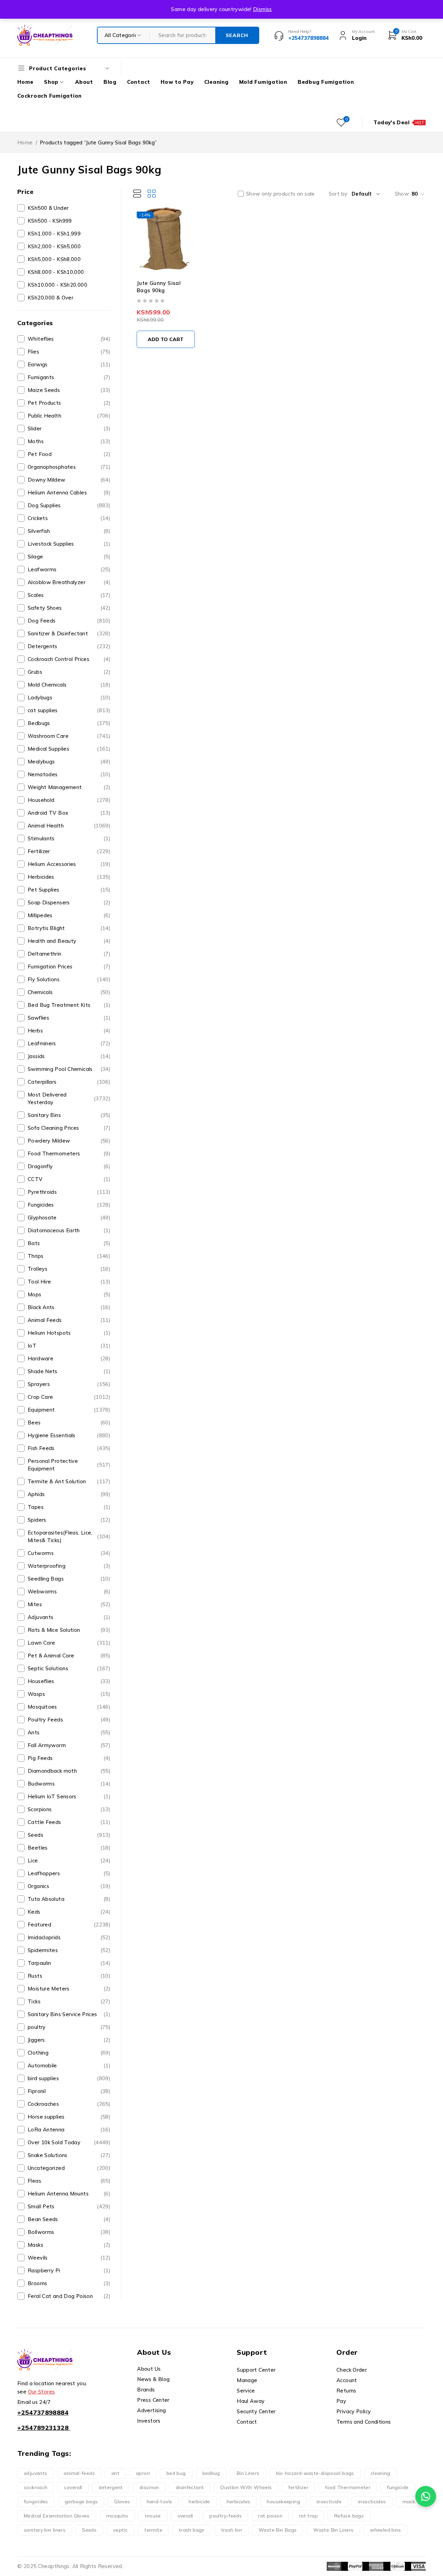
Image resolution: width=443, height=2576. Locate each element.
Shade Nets (69, 1371)
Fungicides (69, 1205)
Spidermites (69, 1950)
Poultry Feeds (69, 1720)
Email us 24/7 (34, 2402)
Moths (69, 441)
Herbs (69, 1031)
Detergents (69, 646)
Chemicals (69, 992)
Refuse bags (349, 2516)
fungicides (36, 2502)
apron (143, 2473)
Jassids (69, 1056)
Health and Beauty (69, 941)
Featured (69, 1925)
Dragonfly (69, 1166)
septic (120, 2530)
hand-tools (160, 2502)
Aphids (69, 1494)
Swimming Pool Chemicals (69, 1069)
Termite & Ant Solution (69, 1481)
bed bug (176, 2473)
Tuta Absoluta (69, 1899)
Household (69, 800)
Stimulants (69, 838)
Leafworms (69, 569)
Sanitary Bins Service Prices (69, 2014)
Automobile (69, 2065)
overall (185, 2516)
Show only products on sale (281, 194)
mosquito (117, 2516)
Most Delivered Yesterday (69, 1098)
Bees (69, 1423)
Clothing (69, 2053)
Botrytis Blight (69, 928)
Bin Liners (248, 2473)
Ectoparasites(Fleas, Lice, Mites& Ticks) (69, 1536)
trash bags (192, 2530)
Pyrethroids (69, 1192)
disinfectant (190, 2487)
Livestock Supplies (69, 544)
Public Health (69, 416)
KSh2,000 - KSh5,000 (54, 246)
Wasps (69, 1694)
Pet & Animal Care (69, 1656)
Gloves (122, 2502)
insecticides (372, 2502)
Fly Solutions (69, 979)
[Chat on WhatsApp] (426, 2496)
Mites (69, 1604)
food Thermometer (348, 2487)
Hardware (69, 1358)
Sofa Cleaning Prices (69, 1128)
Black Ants (69, 1307)
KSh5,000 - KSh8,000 (54, 259)
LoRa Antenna (69, 2130)
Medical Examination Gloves (57, 2516)
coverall (73, 2487)
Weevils (69, 2258)
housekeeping (283, 2502)
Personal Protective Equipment (69, 1465)
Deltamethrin (69, 954)
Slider (69, 428)
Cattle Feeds (69, 1822)
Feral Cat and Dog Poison (69, 2296)
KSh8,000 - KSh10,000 (56, 272)
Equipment (69, 1410)
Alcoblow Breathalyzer (69, 582)
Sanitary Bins (69, 1115)
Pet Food (69, 454)
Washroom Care (69, 736)
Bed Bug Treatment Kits (69, 1005)
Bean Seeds (69, 2219)
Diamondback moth (69, 1771)
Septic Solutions (69, 1668)
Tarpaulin (69, 1963)
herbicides (239, 2502)
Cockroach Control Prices (69, 659)
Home (25, 142)
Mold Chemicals (69, 685)
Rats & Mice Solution (69, 1630)
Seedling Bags (69, 1579)
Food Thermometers (69, 1153)
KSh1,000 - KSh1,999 (54, 234)
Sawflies (69, 1018)
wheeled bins (386, 2530)
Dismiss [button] (263, 9)
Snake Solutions (69, 2155)
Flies (69, 352)
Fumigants (69, 377)
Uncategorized (69, 2168)
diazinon (149, 2487)
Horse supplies (69, 2117)
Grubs (69, 672)
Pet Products (69, 403)
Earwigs (69, 364)
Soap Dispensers (69, 902)
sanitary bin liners (45, 2530)
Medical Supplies (69, 749)
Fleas (69, 2181)
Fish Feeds (69, 1448)
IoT (69, 1346)
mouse (153, 2516)
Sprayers (69, 1384)
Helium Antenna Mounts (69, 2194)
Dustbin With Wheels (246, 2487)
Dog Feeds (69, 621)
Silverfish (69, 531)
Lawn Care (69, 1643)
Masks (69, 2245)
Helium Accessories (69, 864)
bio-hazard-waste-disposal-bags (315, 2473)
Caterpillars (69, 1082)
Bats (69, 1243)
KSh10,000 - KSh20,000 (57, 285)
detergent (111, 2487)
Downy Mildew (69, 480)
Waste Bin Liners (333, 2530)
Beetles (69, 1848)
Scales (69, 595)
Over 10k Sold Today (69, 2142)
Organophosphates (69, 467)
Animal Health (69, 826)
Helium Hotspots (69, 1333)
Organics (69, 1886)
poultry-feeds (225, 2516)
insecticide (329, 2502)
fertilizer (298, 2487)
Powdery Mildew (69, 1141)
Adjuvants (69, 1617)
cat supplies (69, 710)
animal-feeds (79, 2473)
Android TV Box (69, 813)
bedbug (211, 2473)
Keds (69, 1912)
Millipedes (69, 915)
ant (115, 2473)
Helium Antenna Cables (69, 493)
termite (153, 2530)
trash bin (232, 2530)
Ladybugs (69, 697)
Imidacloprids (69, 1937)
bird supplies (69, 2078)
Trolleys (69, 1269)
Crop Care (69, 1397)
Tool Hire (69, 1282)
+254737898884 (43, 2412)
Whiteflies (69, 339)
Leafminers (69, 1043)
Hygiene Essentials (69, 1435)
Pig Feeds (69, 1758)
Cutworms (69, 1553)
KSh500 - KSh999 (50, 221)
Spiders (69, 1520)
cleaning (381, 2473)
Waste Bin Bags (278, 2530)
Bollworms (69, 2232)
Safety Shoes (69, 608)
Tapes (69, 1507)
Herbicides (69, 877)
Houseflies (69, 1681)
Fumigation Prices (69, 967)
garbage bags (81, 2502)
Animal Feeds (69, 1320)
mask (409, 2502)
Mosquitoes (69, 1707)
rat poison (270, 2516)
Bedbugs (69, 723)
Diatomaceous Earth (69, 1230)
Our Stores (42, 2392)
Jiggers (69, 2040)
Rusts (69, 1976)
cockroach (36, 2487)
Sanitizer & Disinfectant (69, 633)
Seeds (69, 1835)
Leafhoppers (69, 1873)
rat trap (308, 2516)
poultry (69, 2027)
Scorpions (69, 1809)
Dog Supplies (69, 505)
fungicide (398, 2487)
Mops (69, 1294)
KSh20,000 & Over (51, 298)
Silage (69, 557)
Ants (69, 1732)
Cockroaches (69, 2104)
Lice (69, 1861)
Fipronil (69, 2091)
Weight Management (69, 787)
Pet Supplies (69, 890)
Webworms (69, 1591)
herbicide (199, 2502)
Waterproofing (69, 1566)
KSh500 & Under (48, 208)
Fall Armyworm (69, 1745)
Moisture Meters (69, 1989)
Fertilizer (69, 851)
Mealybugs (69, 762)
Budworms (69, 1784)
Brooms (69, 2283)
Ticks (69, 2001)
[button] (166, 339)
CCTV (69, 1179)
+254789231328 (43, 2428)
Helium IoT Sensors (69, 1796)
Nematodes (69, 774)
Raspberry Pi (69, 2270)
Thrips (69, 1256)
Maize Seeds (69, 390)
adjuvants (35, 2473)
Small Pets (69, 2206)
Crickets (69, 518)
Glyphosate (69, 1218)
